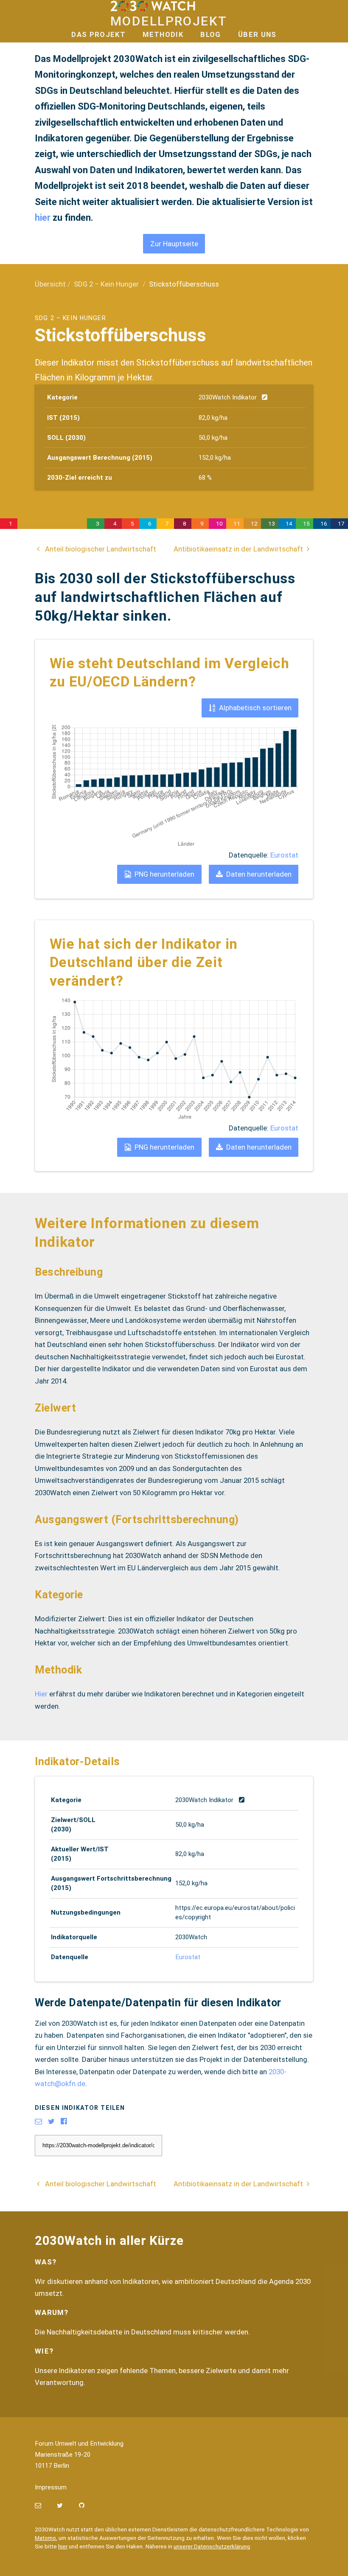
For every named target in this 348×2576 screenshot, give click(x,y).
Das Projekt (98, 34)
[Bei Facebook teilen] (67, 2121)
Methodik (163, 34)
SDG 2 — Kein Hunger (52, 524)
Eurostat (284, 855)
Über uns (257, 34)
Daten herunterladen (258, 874)
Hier (41, 1694)
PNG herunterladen (164, 874)
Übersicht (50, 284)
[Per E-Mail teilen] (41, 2121)
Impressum (51, 2487)
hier (44, 218)
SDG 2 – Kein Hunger (106, 284)
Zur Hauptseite (174, 244)
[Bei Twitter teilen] (54, 2121)
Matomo (45, 2538)
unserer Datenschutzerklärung (212, 2546)
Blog (210, 34)
